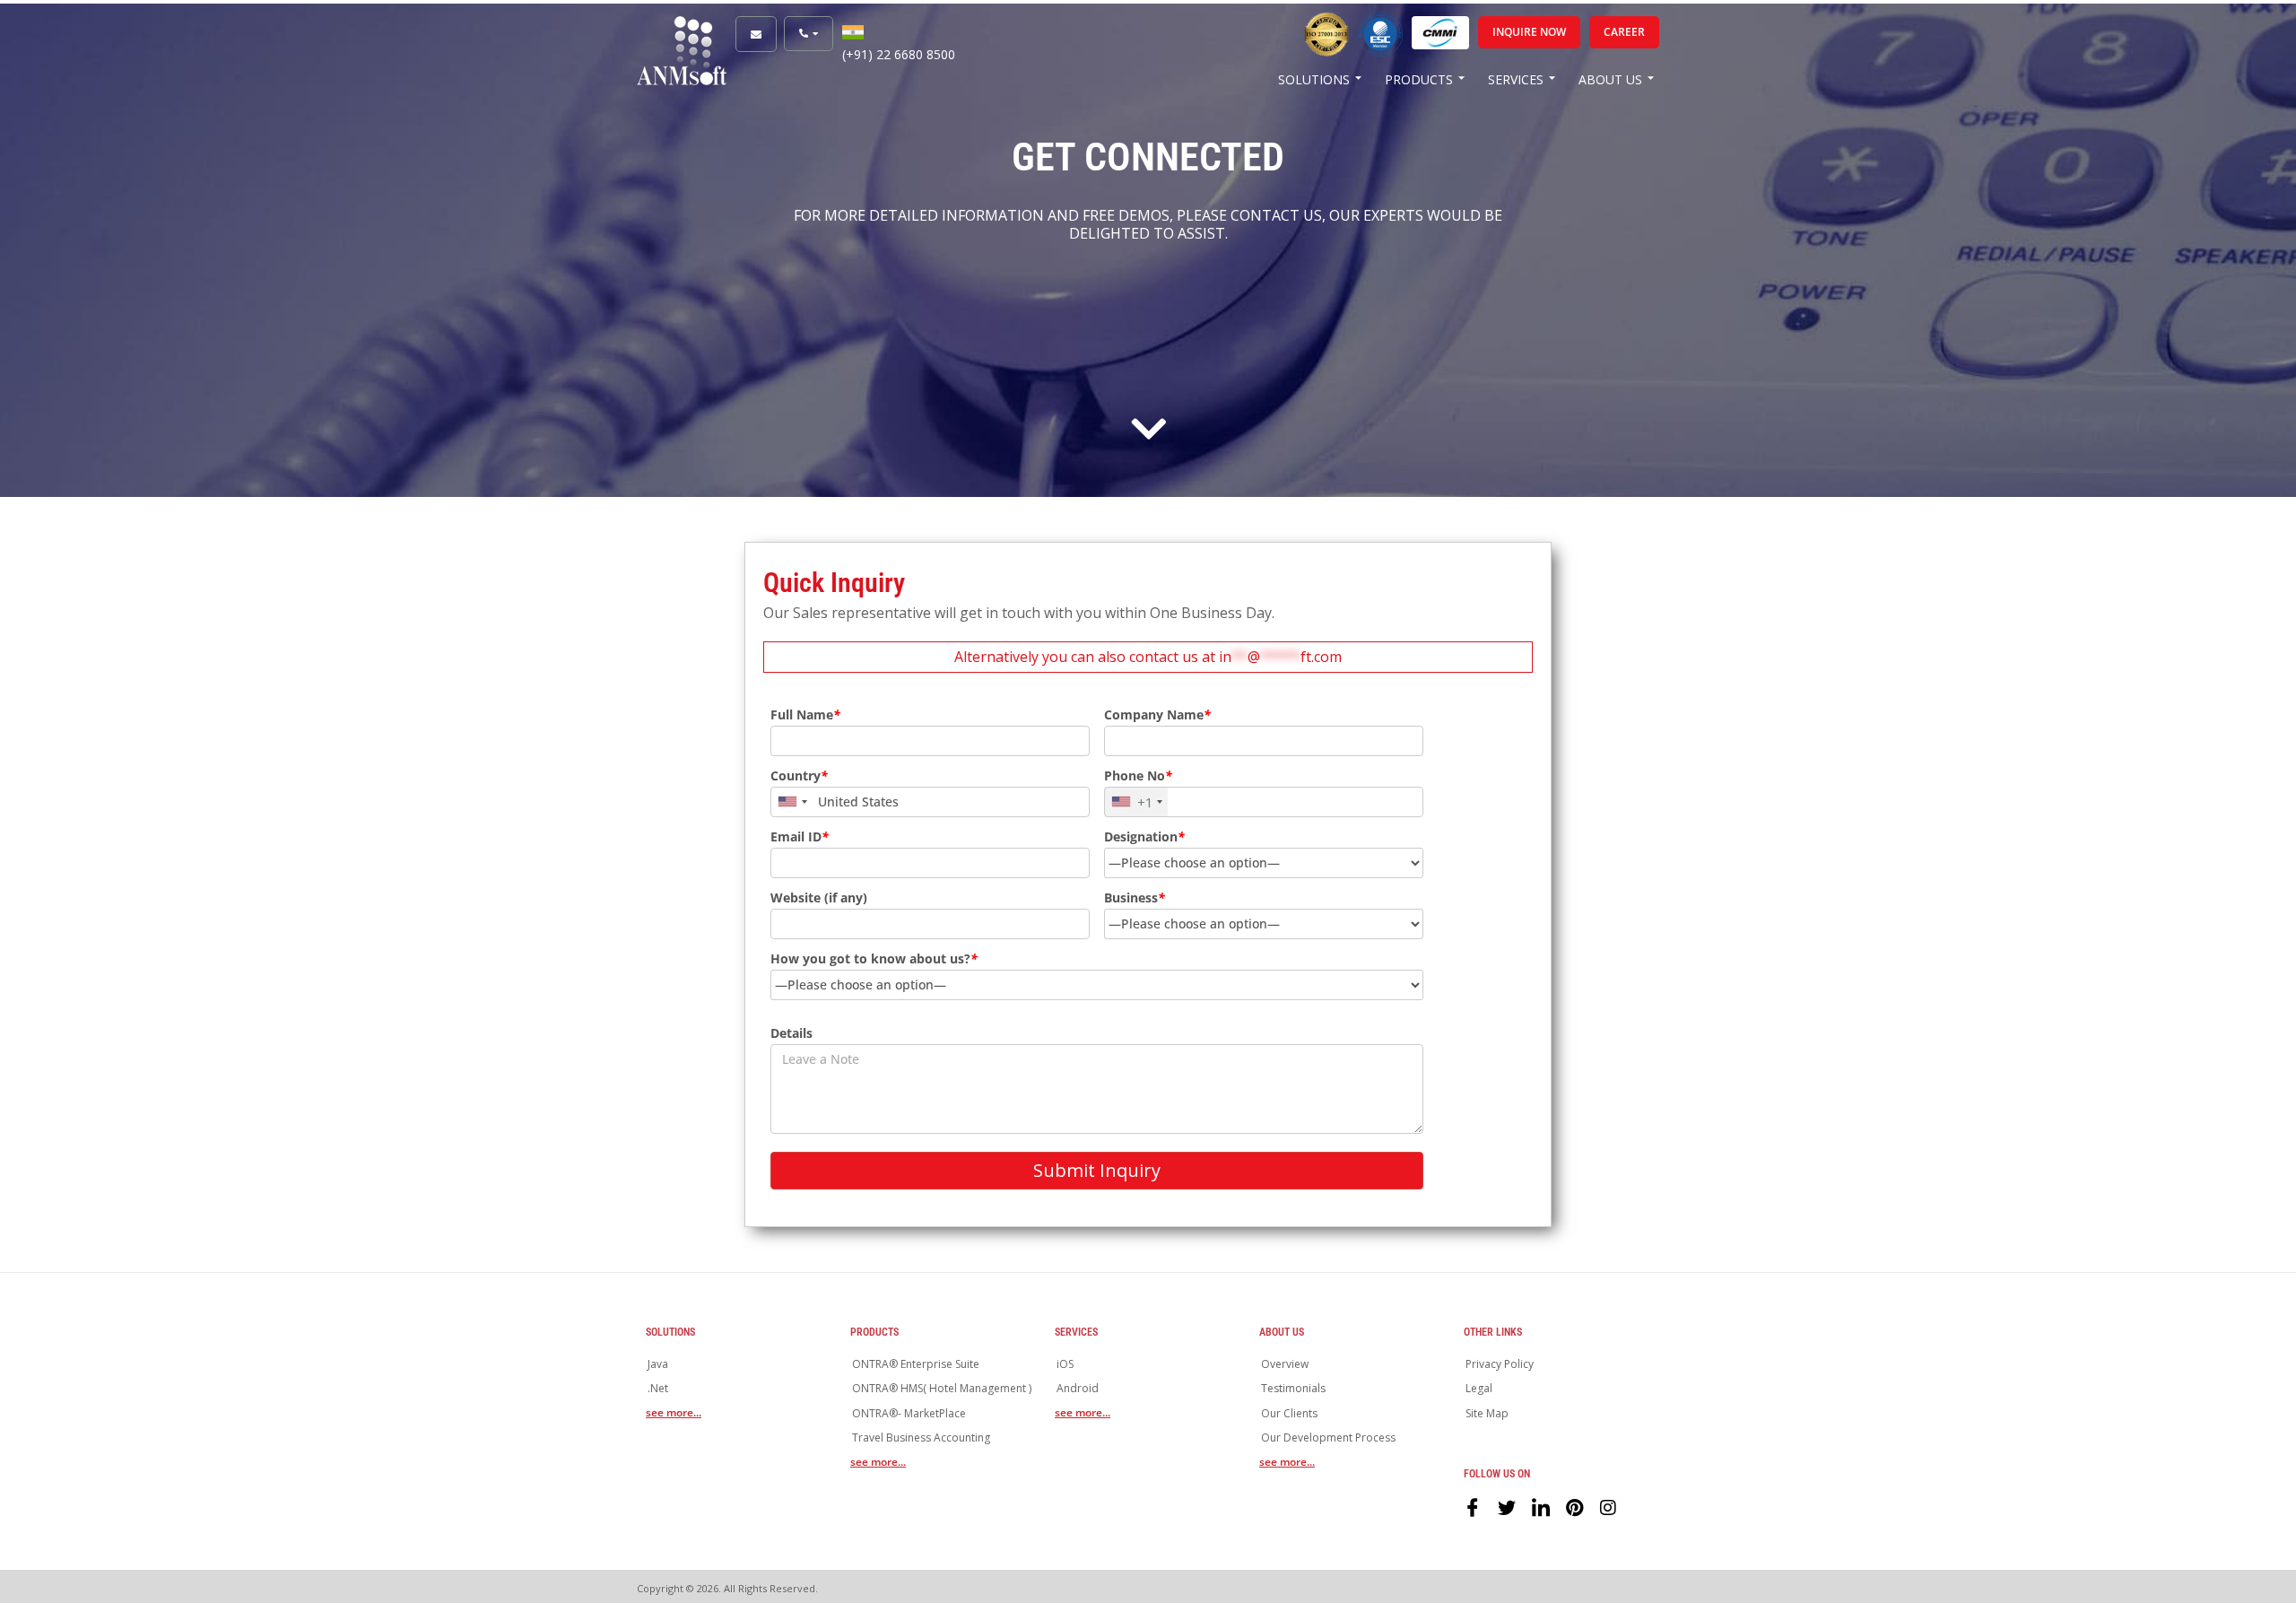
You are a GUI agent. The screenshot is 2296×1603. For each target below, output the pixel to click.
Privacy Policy (1500, 1364)
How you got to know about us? (874, 959)
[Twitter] (1507, 1506)
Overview (1285, 1364)
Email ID (800, 837)
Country (799, 776)
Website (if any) (819, 898)
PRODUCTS (1419, 79)
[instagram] (1609, 1506)
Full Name (805, 715)
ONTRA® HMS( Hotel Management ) (942, 1388)
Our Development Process (1328, 1437)
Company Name (1157, 715)
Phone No (1138, 776)
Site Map (1487, 1413)
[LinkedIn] (1541, 1506)
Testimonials (1293, 1388)
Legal (1479, 1388)
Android (1078, 1388)
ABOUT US (1610, 79)
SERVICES (1516, 79)
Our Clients (1289, 1413)
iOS (1065, 1364)
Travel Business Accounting (921, 1437)
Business (1135, 898)
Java (658, 1364)
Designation (1144, 837)
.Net (658, 1388)
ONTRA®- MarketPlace (909, 1413)
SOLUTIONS (1314, 79)
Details (791, 1033)
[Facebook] (1473, 1506)
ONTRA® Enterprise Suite (916, 1364)
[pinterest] (1575, 1506)
